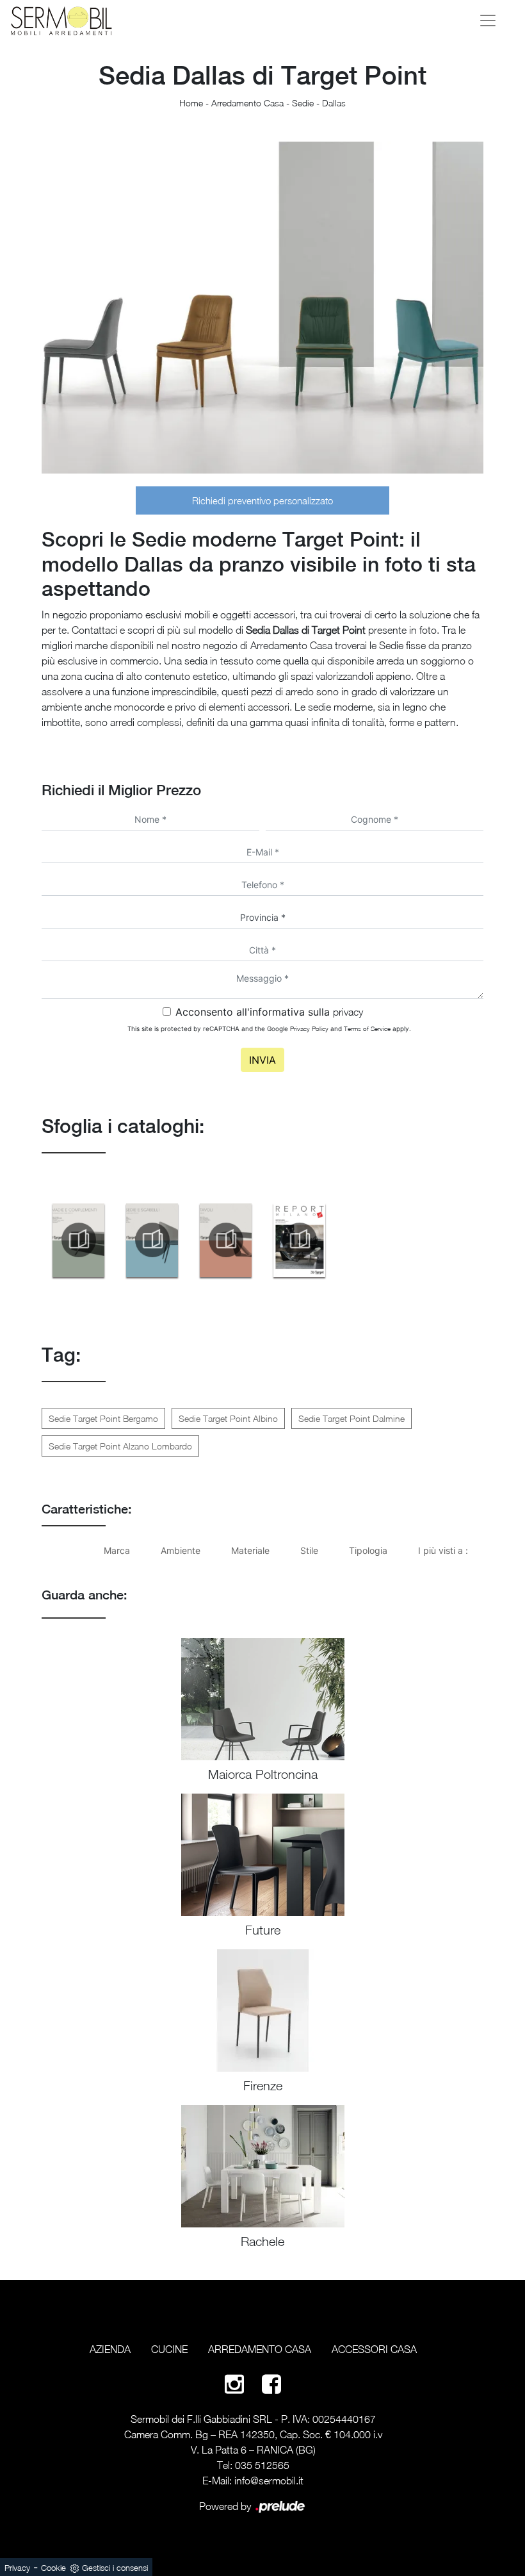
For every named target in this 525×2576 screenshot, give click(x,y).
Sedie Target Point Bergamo (103, 1418)
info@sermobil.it (269, 2481)
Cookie (53, 2568)
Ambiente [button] (181, 1550)
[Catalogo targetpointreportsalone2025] (299, 1240)
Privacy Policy (309, 1028)
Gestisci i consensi (115, 2568)
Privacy (17, 2568)
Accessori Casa (374, 2349)
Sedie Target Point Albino (228, 1418)
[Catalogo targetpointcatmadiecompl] (78, 1240)
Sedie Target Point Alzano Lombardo (120, 1446)
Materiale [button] (250, 1550)
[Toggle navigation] (488, 21)
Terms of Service (367, 1028)
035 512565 (262, 2465)
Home (191, 103)
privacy (348, 1012)
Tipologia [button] (368, 1550)
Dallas (334, 103)
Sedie (303, 103)
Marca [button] (117, 1550)
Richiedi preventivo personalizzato (262, 500)
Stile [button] (309, 1550)
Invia (262, 1060)
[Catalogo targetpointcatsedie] (152, 1240)
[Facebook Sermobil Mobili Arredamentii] (271, 2383)
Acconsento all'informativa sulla (269, 1012)
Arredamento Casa (247, 103)
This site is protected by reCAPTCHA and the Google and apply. (269, 1028)
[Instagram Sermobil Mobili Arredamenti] (234, 2383)
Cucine (169, 2349)
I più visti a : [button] (443, 1550)
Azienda (110, 2349)
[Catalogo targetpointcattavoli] (226, 1240)
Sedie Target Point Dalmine (351, 1418)
